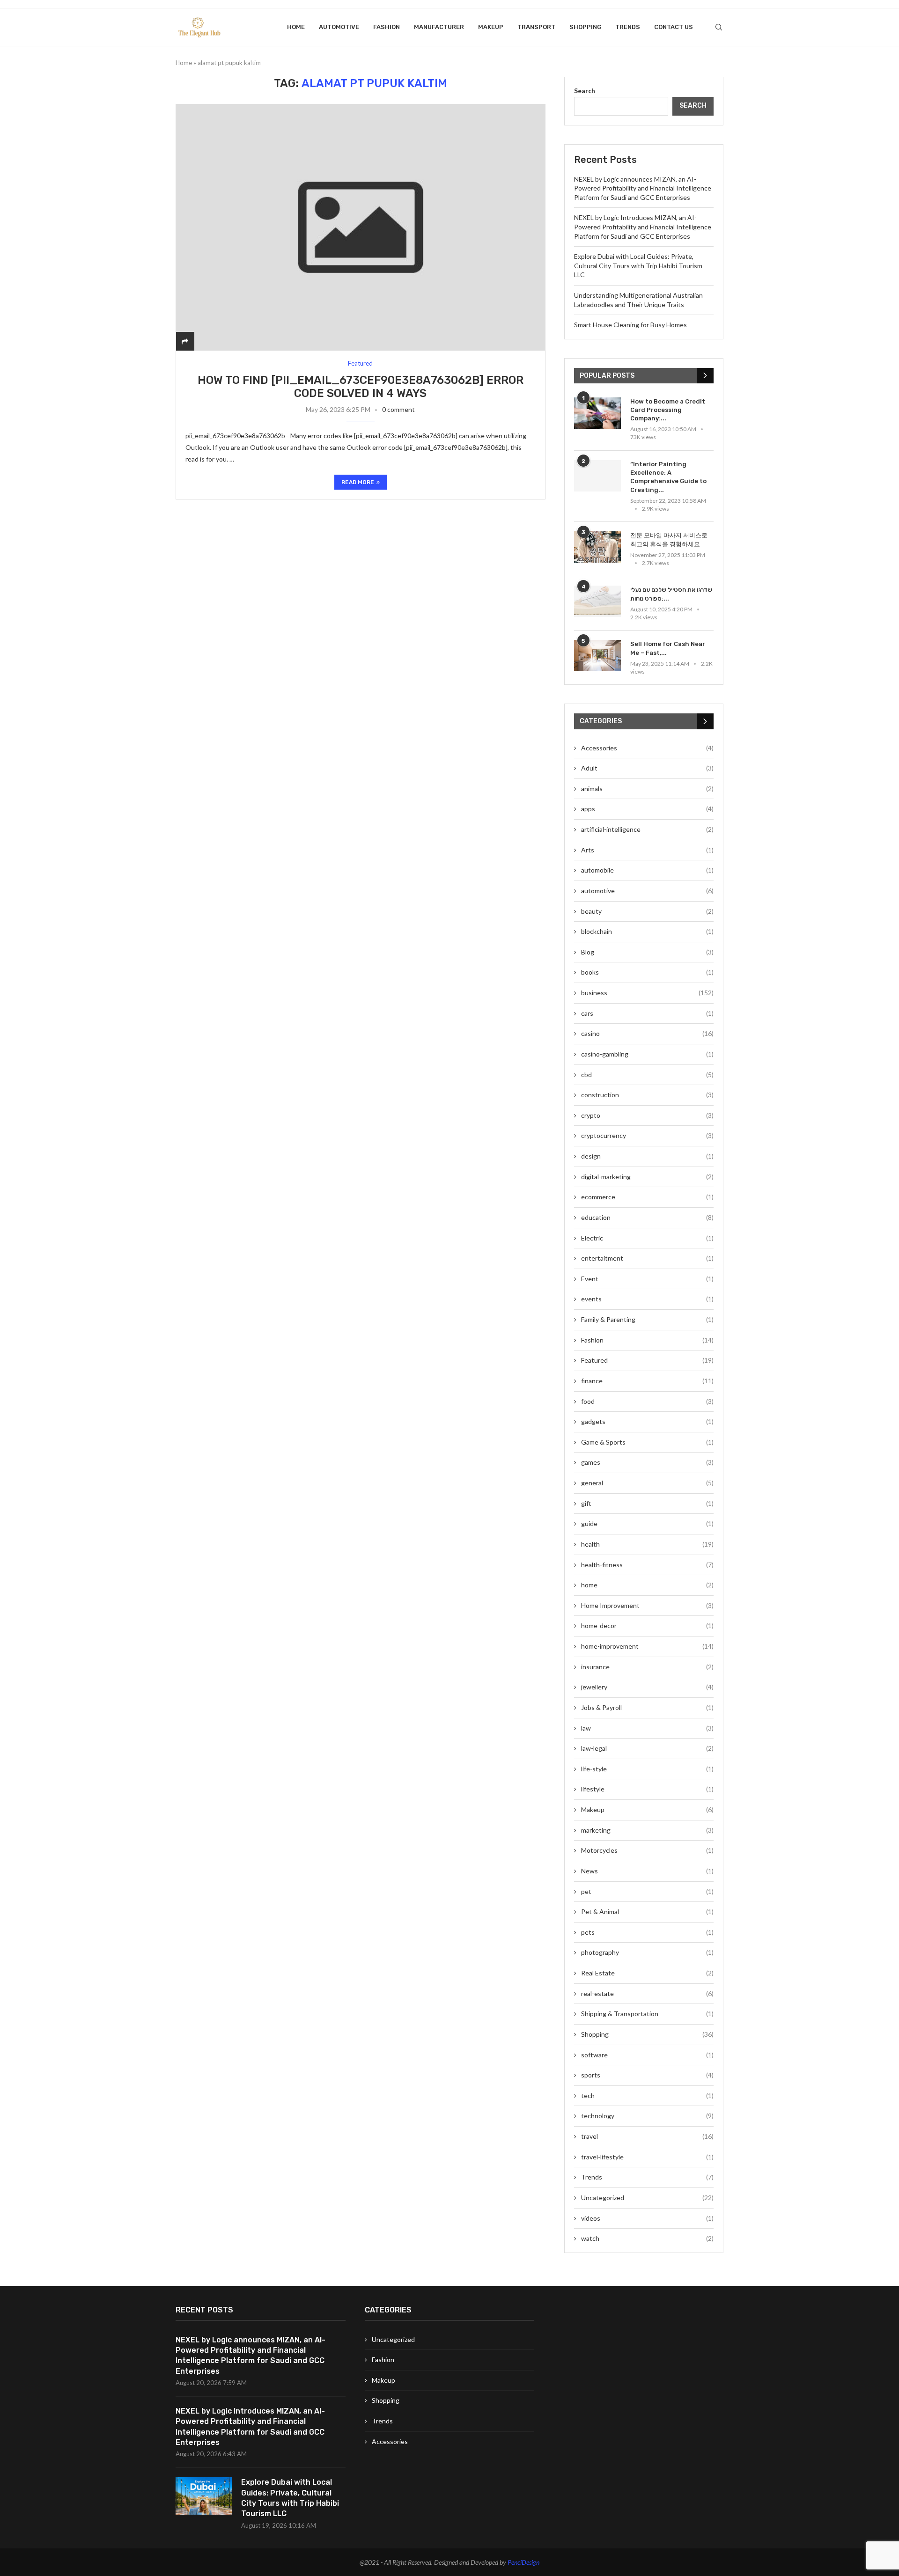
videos (647, 2218)
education (647, 1217)
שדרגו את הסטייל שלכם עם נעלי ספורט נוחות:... (671, 594)
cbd (647, 1075)
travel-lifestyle (647, 2157)
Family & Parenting (647, 1319)
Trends (628, 27)
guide (647, 1523)
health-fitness (647, 1565)
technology (647, 2116)
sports (647, 2075)
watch (647, 2238)
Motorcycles (647, 1850)
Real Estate (647, 1973)
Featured (647, 1360)
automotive (339, 27)
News (647, 1871)
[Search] (719, 27)
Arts (647, 850)
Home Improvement (647, 1605)
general (647, 1483)
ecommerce (647, 1197)
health (647, 1544)
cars (647, 1013)
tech (647, 2095)
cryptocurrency (647, 1135)
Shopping (585, 27)
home (647, 1585)
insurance (647, 1667)
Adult (647, 768)
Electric (647, 1238)
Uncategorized (647, 2198)
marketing (647, 1830)
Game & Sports (647, 1442)
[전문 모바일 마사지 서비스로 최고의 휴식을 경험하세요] (597, 547)
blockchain (647, 931)
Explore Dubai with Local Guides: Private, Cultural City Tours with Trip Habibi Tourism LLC (638, 265)
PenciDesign (523, 2562)
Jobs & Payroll (647, 1707)
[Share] (185, 341)
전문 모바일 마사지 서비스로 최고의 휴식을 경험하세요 (669, 539)
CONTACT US (674, 27)
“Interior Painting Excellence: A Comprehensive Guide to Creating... (668, 477)
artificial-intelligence (647, 829)
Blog (647, 952)
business (647, 993)
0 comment (398, 409)
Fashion (387, 27)
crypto (647, 1115)
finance (647, 1381)
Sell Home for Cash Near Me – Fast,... (668, 648)
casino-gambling (647, 1054)
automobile (647, 870)
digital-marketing (647, 1177)
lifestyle (647, 1789)
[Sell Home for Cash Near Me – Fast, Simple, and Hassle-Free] (597, 656)
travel (647, 2136)
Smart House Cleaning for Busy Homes (630, 325)
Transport (536, 27)
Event (647, 1279)
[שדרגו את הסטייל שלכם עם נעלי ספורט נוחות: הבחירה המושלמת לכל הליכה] (597, 601)
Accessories (647, 748)
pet (647, 1891)
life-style (647, 1769)
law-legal (647, 1748)
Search (585, 91)
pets (647, 1932)
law (647, 1728)
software (647, 2055)
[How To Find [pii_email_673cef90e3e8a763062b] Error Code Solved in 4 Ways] (361, 227)
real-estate (647, 1993)
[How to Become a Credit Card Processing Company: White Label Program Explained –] (597, 413)
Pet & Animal (647, 1912)
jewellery (647, 1687)
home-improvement (647, 1646)
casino (647, 1033)
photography (647, 1952)
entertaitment (647, 1258)
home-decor (647, 1626)
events (647, 1299)
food (647, 1401)
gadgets (647, 1421)
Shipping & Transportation (647, 2014)
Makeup (491, 27)
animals (647, 789)
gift (647, 1503)
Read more (358, 482)
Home (296, 27)
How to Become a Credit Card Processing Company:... (668, 410)
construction (647, 1095)
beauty (647, 911)
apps (647, 809)
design (647, 1156)
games (647, 1462)
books (647, 972)
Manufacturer (439, 27)
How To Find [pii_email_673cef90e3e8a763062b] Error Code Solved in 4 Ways (361, 387)
